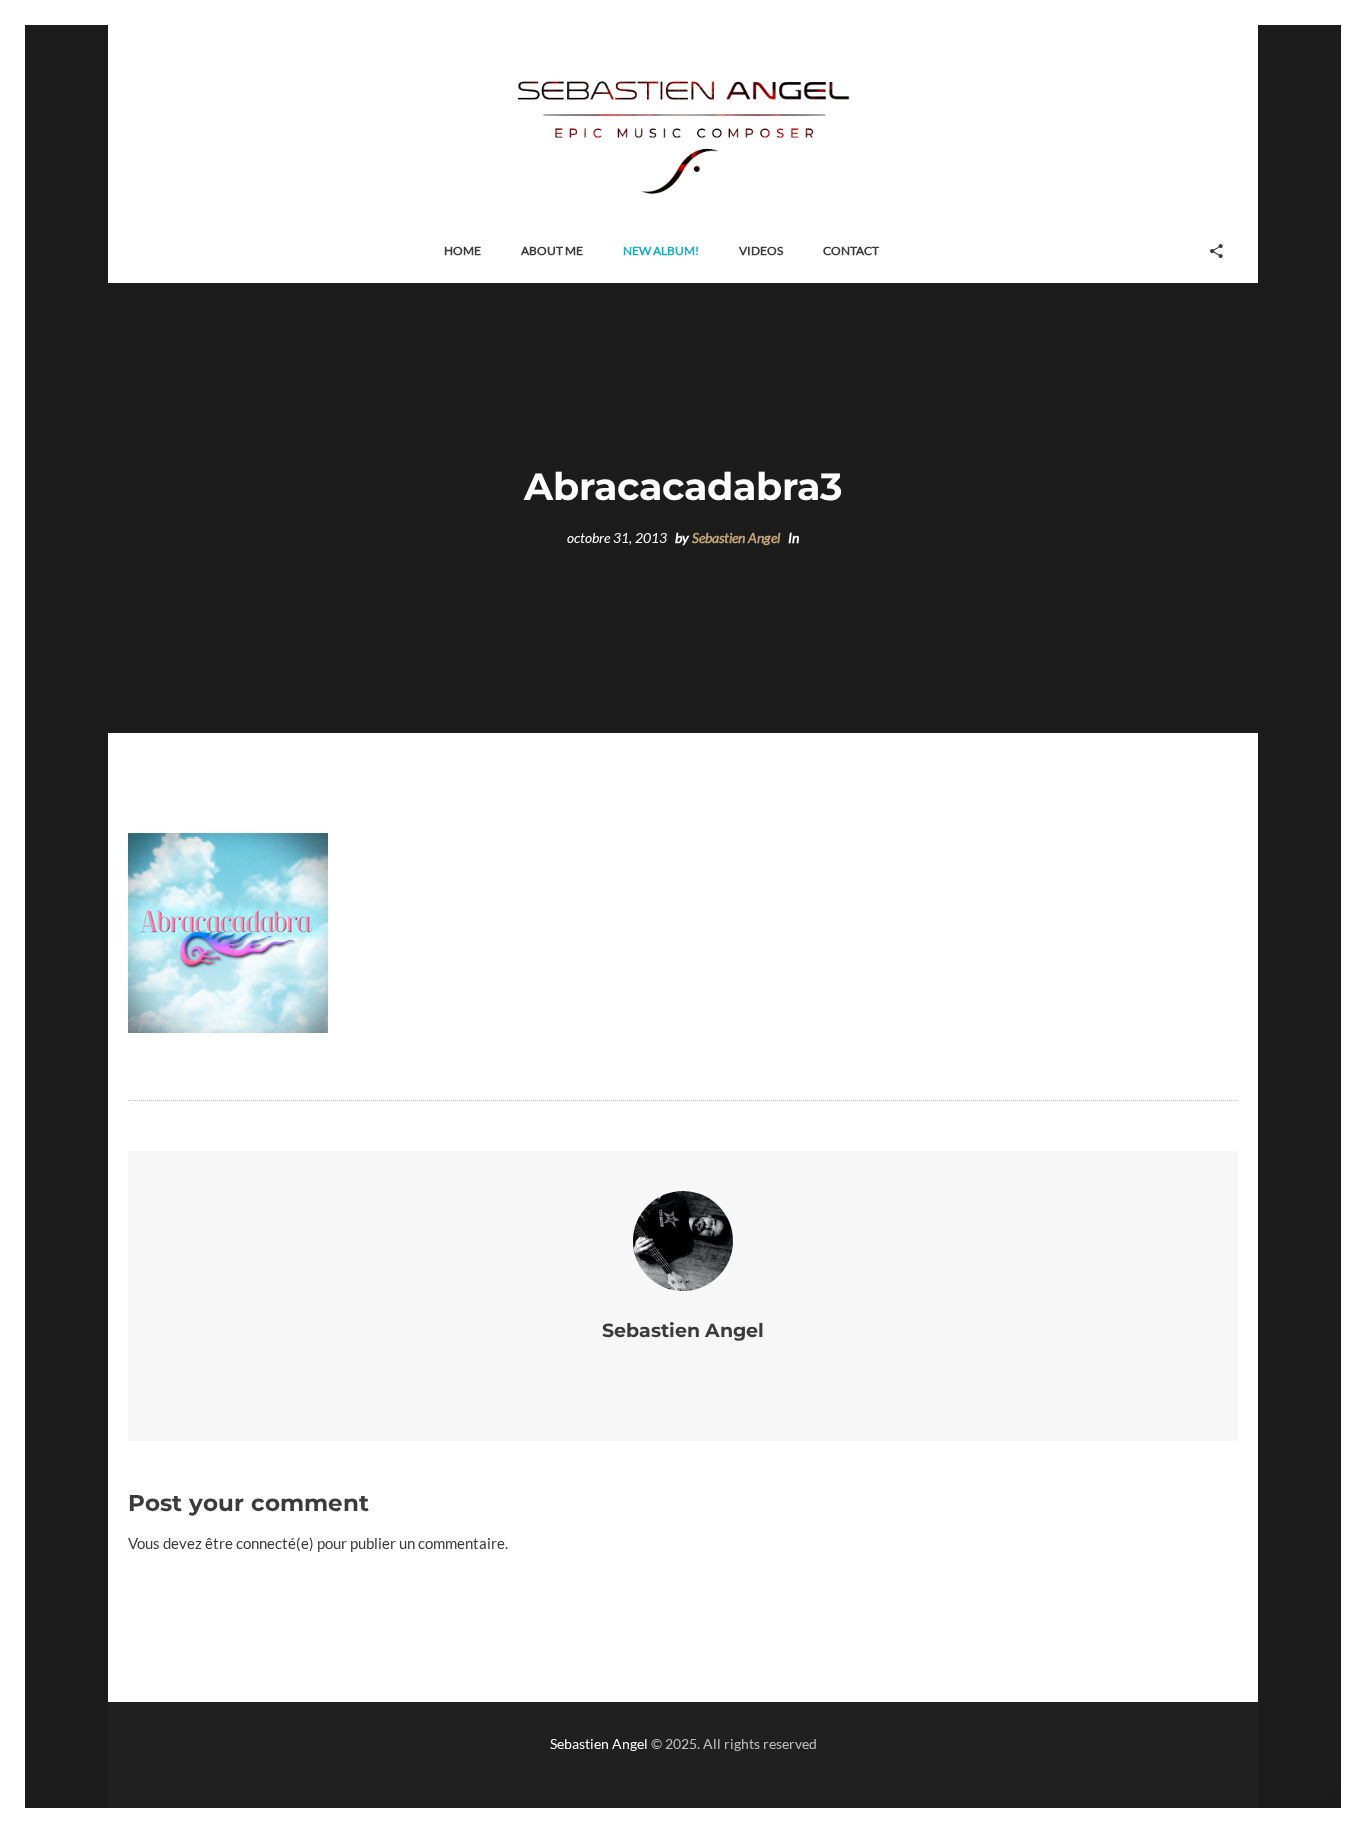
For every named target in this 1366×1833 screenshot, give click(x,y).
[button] (462, 251)
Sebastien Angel (736, 538)
